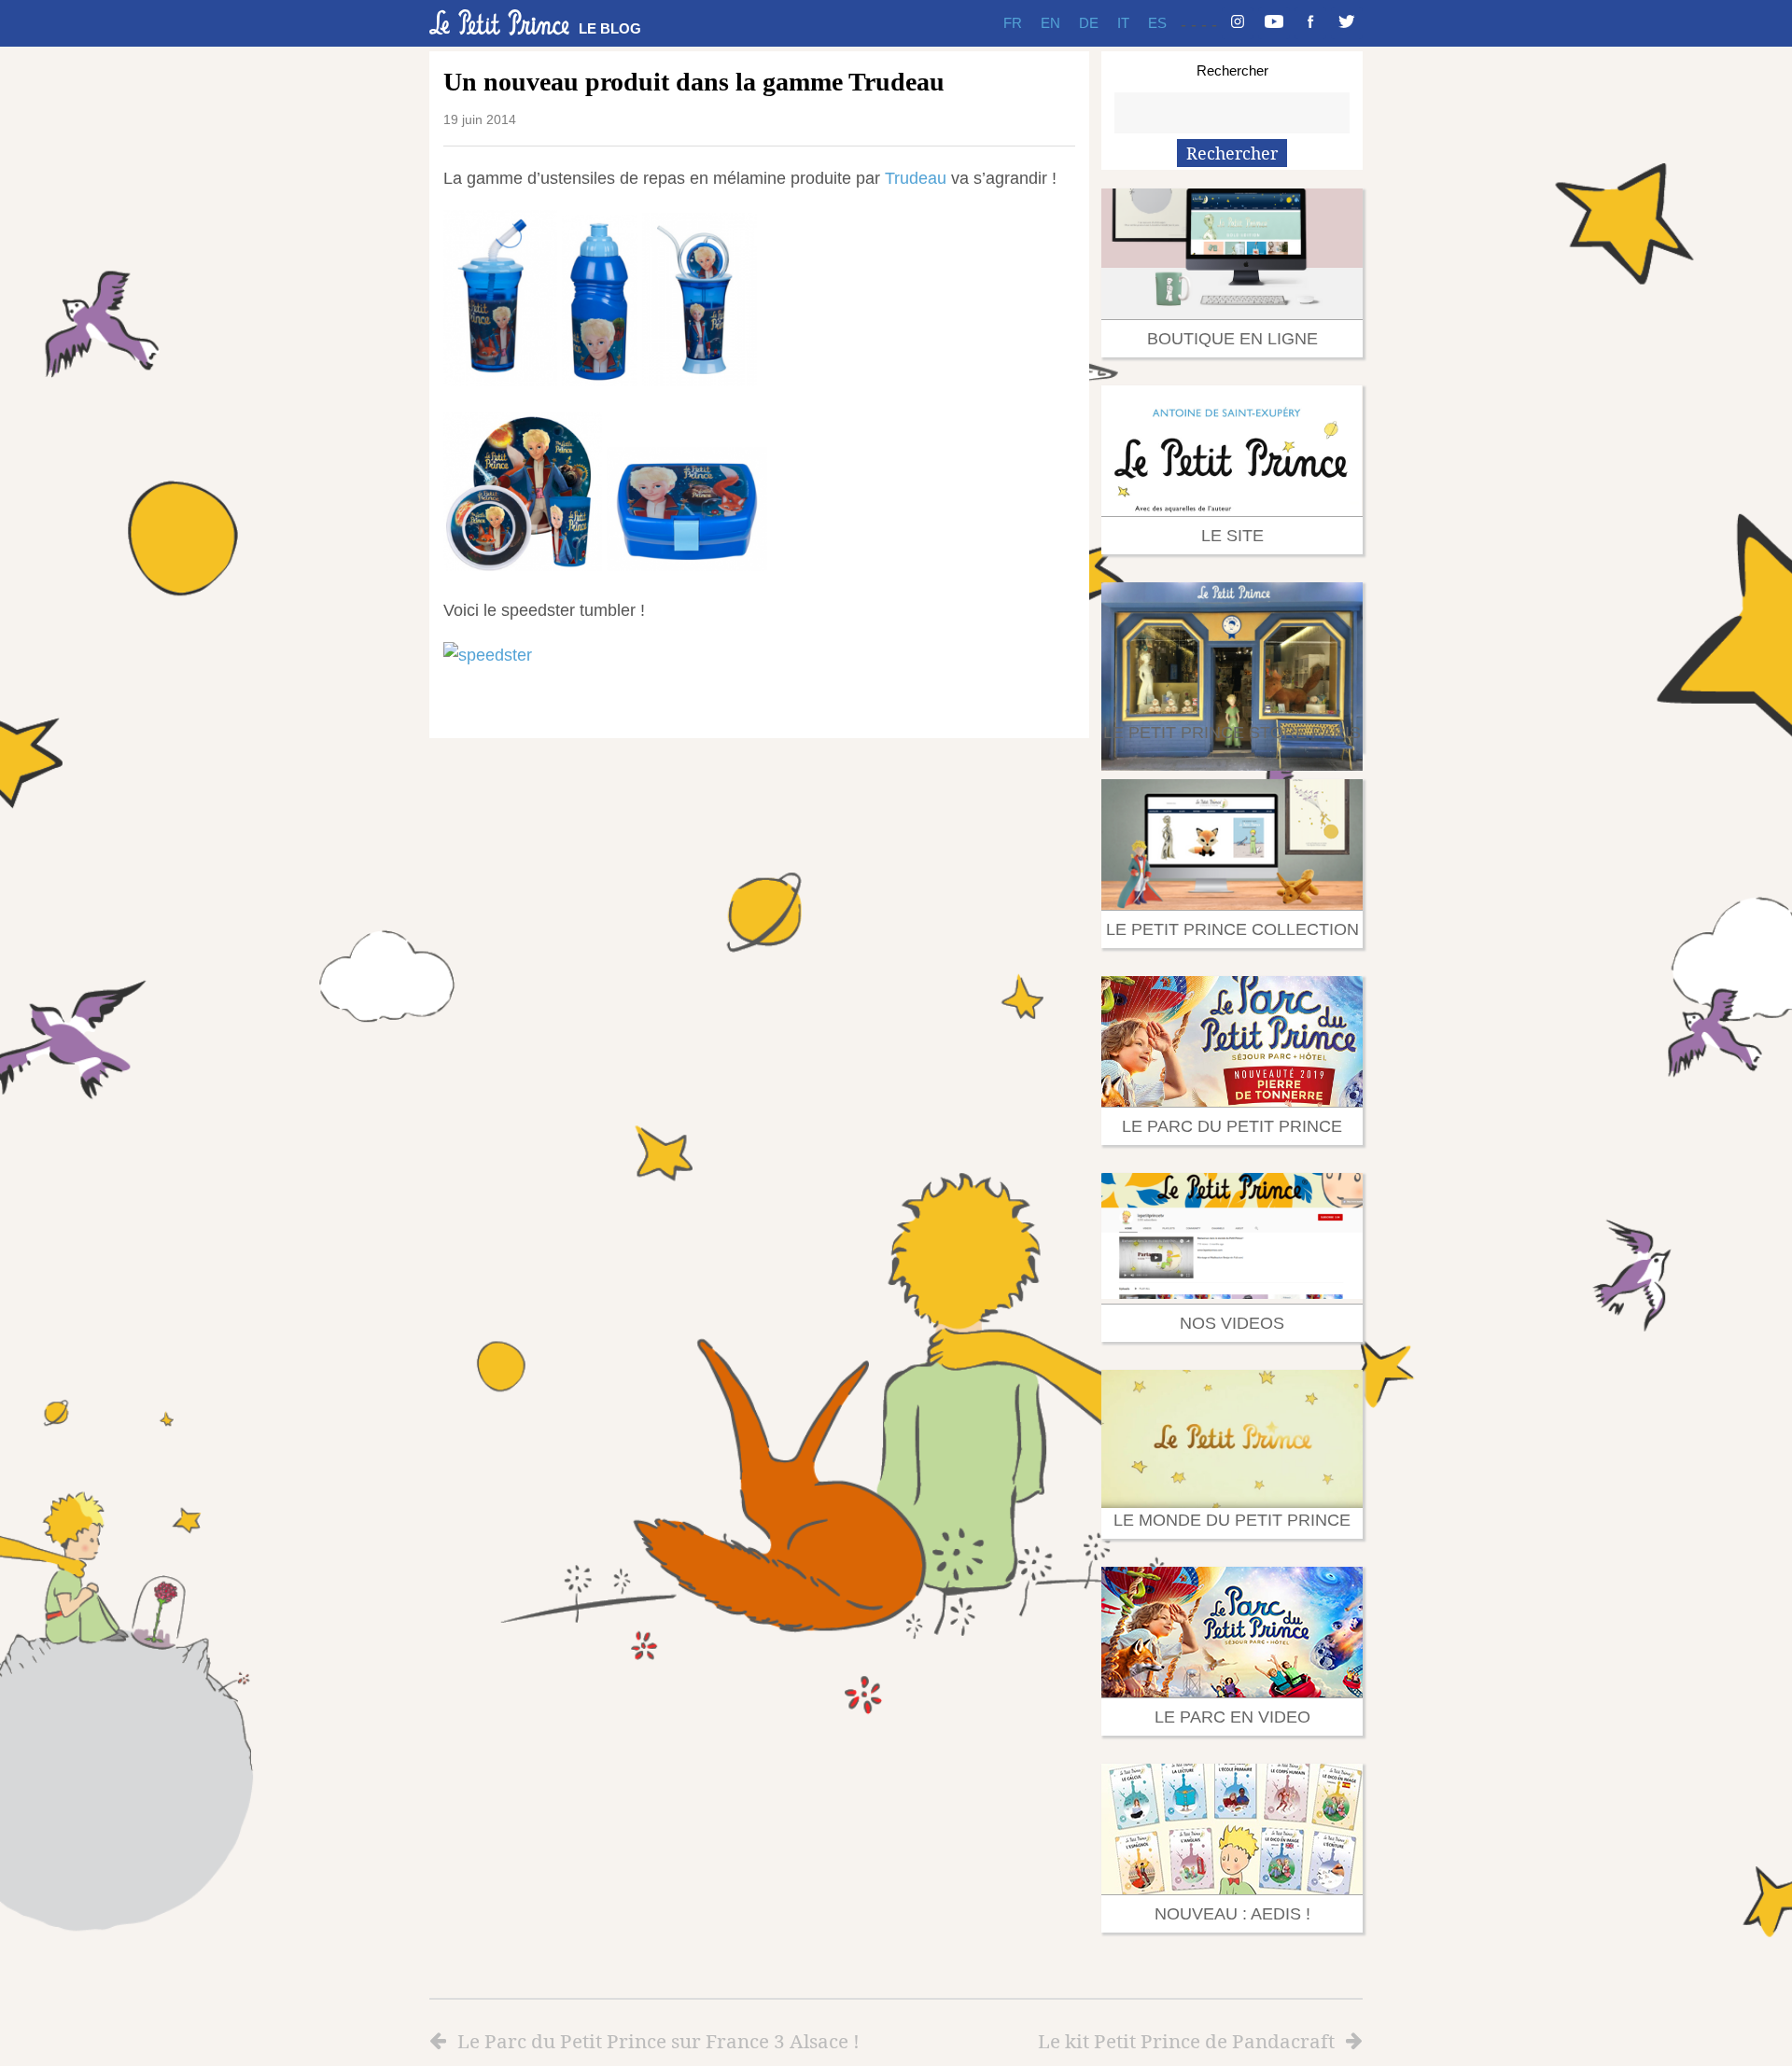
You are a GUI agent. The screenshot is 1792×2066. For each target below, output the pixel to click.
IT (1123, 23)
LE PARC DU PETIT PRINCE (1232, 1126)
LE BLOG (610, 28)
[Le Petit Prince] (499, 22)
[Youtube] (1274, 23)
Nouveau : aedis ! (1232, 1914)
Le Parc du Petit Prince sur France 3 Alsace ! (658, 2041)
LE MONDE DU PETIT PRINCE (1232, 1520)
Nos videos (1232, 1323)
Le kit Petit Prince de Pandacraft (1186, 2041)
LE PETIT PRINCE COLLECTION (1232, 929)
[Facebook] (1310, 23)
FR (1013, 23)
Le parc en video (1232, 1717)
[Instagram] (1238, 23)
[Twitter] (1347, 23)
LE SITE (1232, 536)
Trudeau (918, 178)
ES (1157, 23)
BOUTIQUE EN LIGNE (1232, 339)
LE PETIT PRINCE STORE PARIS (1232, 733)
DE (1089, 23)
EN (1050, 23)
